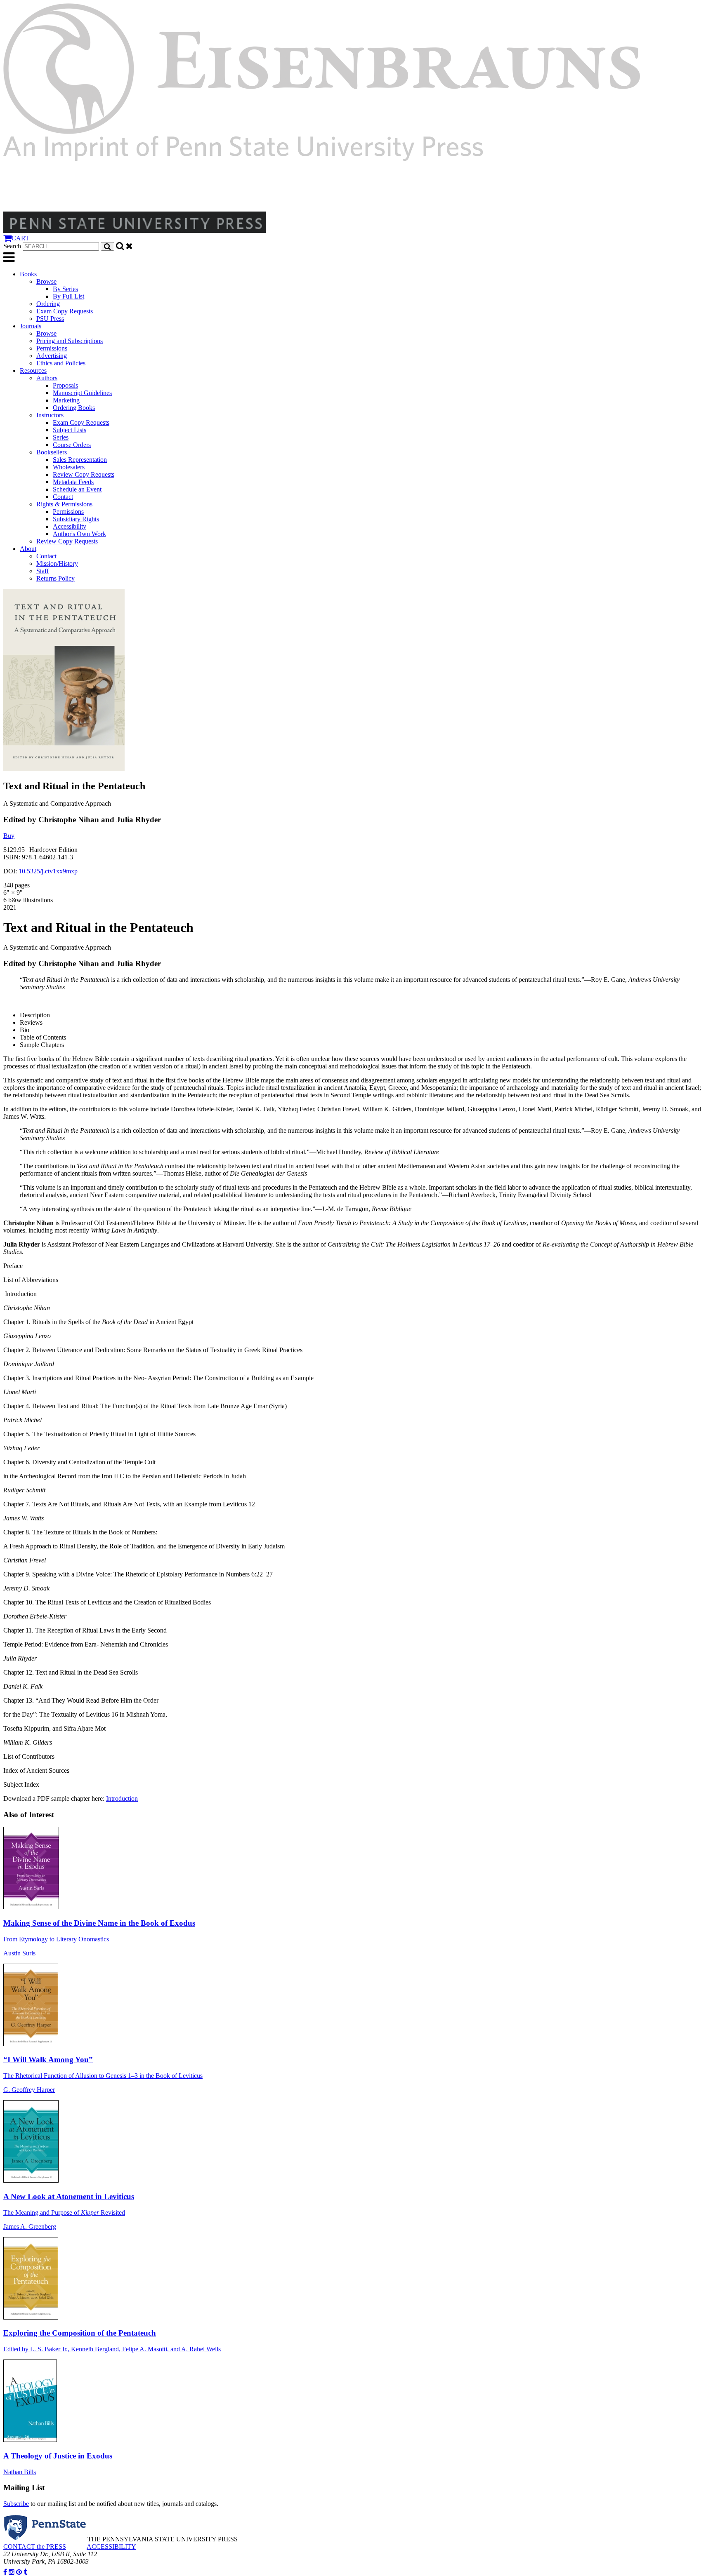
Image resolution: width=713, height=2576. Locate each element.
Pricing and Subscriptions (70, 341)
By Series (65, 289)
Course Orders (72, 445)
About (28, 549)
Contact (63, 497)
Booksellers (52, 452)
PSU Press (50, 319)
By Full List (68, 296)
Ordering (48, 304)
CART (20, 238)
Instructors (50, 415)
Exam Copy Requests (65, 311)
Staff (42, 571)
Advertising (52, 356)
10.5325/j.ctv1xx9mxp (48, 871)
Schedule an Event (77, 489)
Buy (9, 836)
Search (12, 246)
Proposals (65, 385)
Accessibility (70, 526)
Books (28, 274)
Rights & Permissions (64, 504)
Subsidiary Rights (76, 519)
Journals (31, 326)
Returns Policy (55, 578)
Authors (47, 378)
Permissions (52, 348)
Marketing (66, 400)
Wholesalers (69, 467)
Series (61, 437)
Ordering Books (74, 408)
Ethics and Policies (61, 363)
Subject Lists (70, 430)
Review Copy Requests (84, 474)
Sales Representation (80, 460)
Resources (33, 371)
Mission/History (57, 563)
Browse (46, 281)
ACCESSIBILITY (111, 2547)
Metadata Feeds (73, 482)
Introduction (122, 1798)
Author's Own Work (79, 534)
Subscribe (16, 2504)
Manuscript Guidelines (82, 393)
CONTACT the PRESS (35, 2547)
